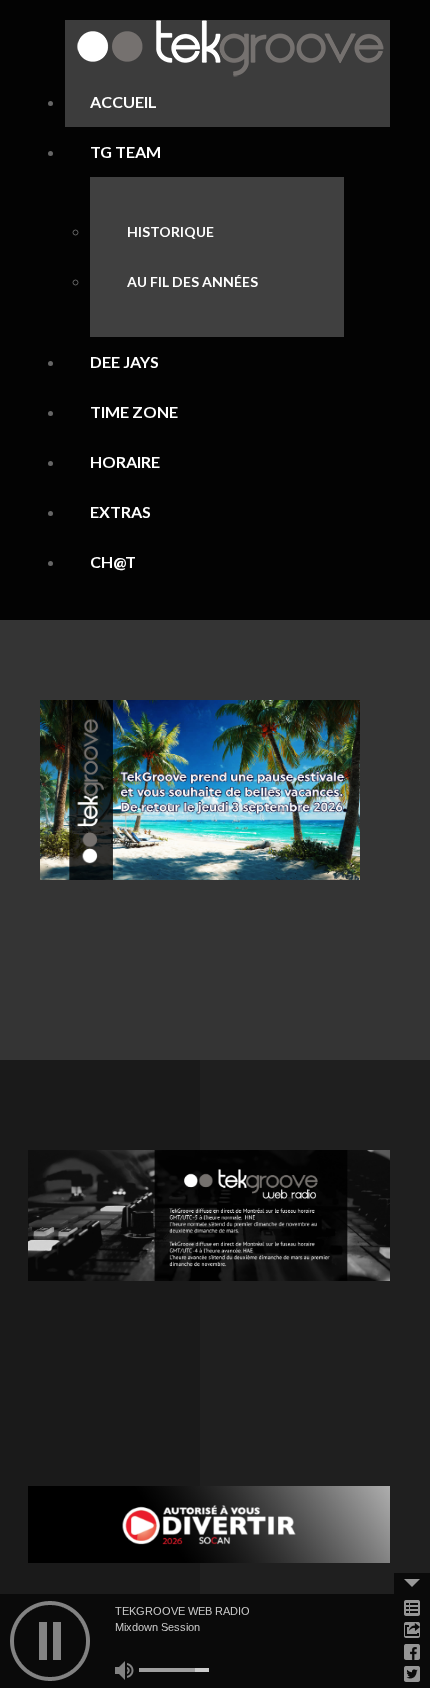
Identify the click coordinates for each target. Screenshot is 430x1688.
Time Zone (134, 411)
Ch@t (113, 561)
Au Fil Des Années (192, 281)
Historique (170, 231)
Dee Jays (124, 361)
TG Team (125, 151)
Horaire (125, 461)
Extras (120, 511)
